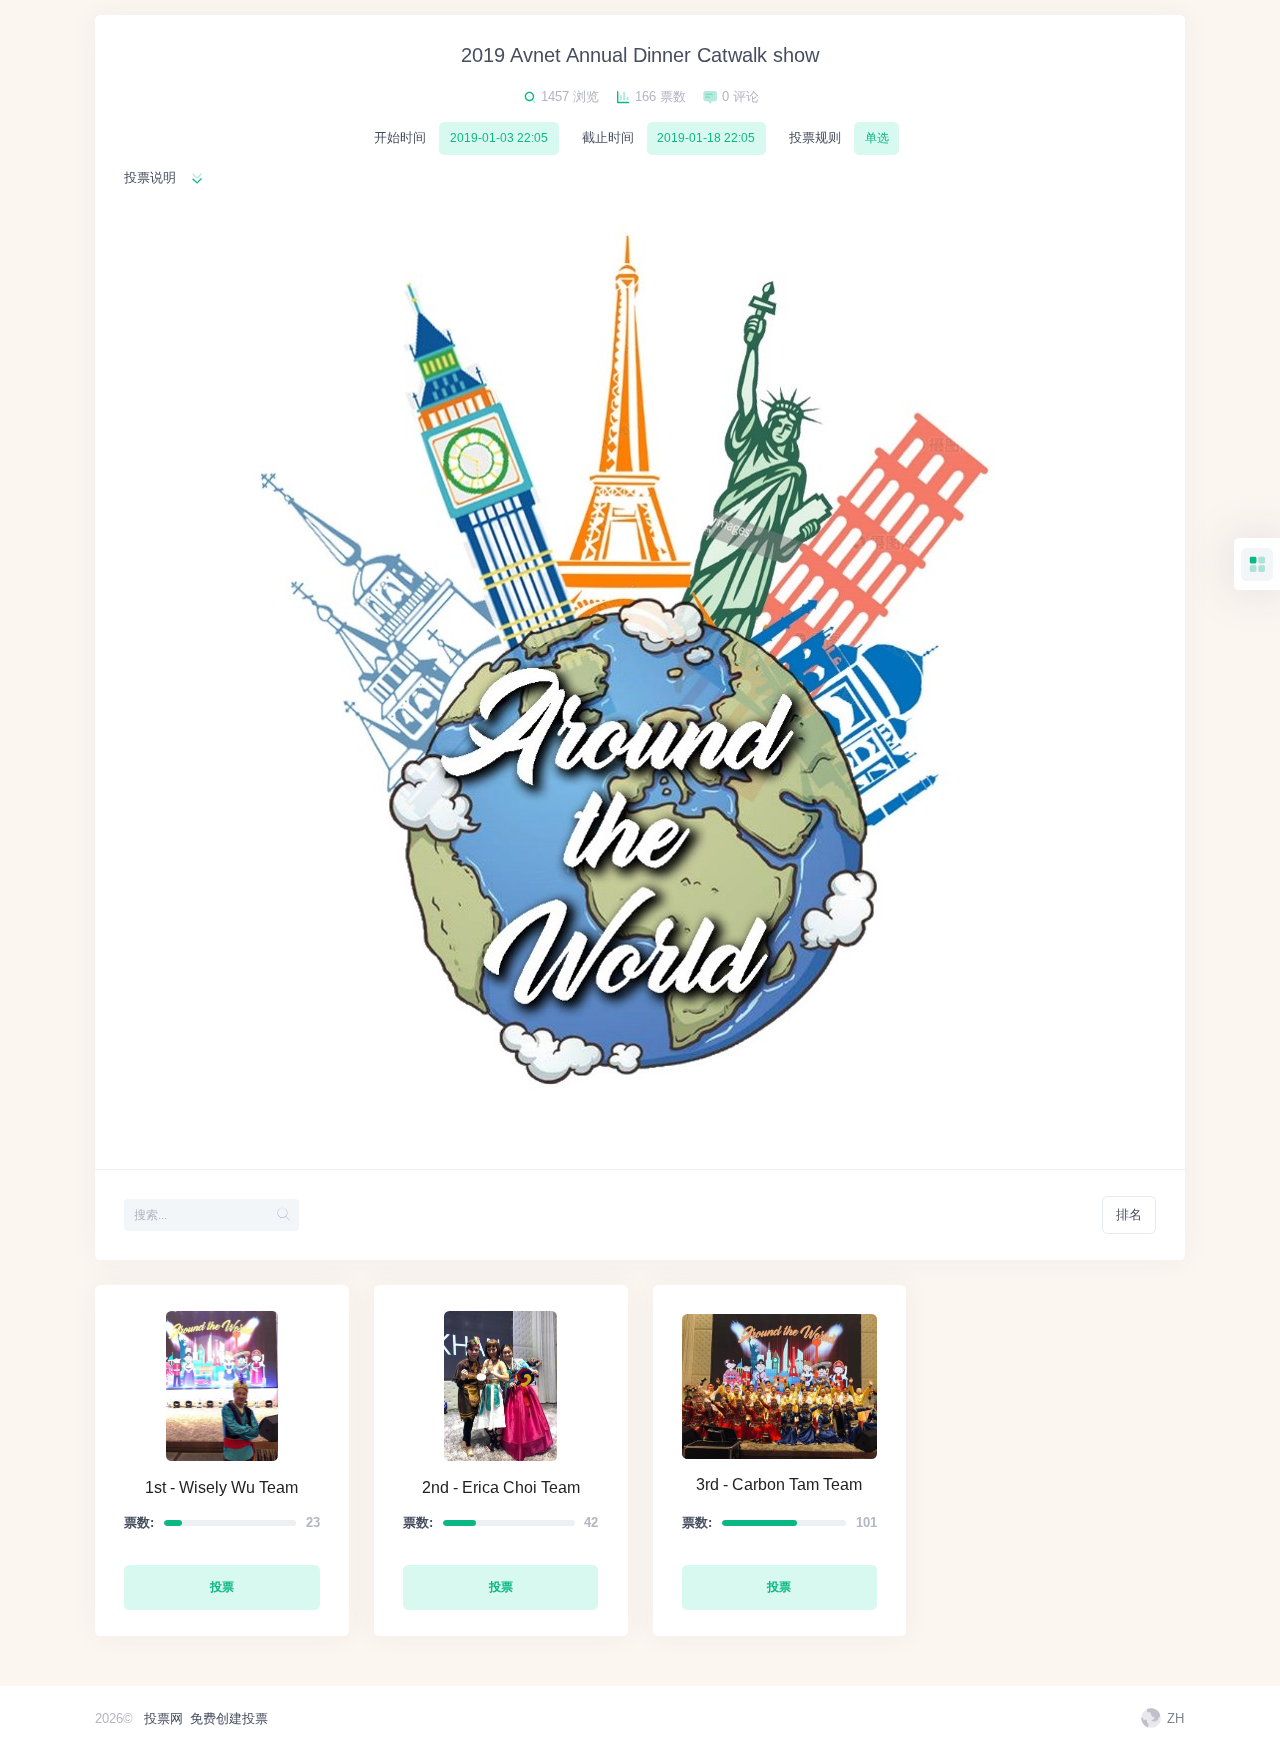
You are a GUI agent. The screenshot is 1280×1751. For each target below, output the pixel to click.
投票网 (163, 1718)
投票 (222, 1587)
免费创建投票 (229, 1718)
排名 (1129, 1214)
